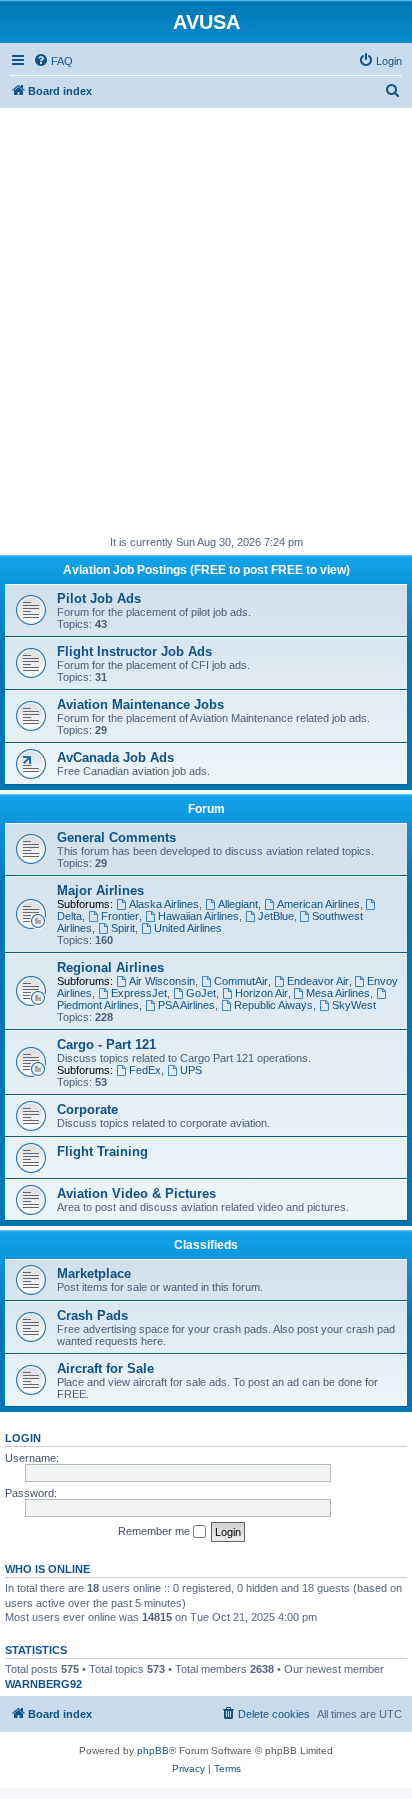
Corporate (87, 1109)
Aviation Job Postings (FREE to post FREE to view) (206, 570)
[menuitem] (53, 61)
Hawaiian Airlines (198, 916)
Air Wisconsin (162, 981)
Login (23, 1438)
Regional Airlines (110, 967)
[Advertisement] (206, 314)
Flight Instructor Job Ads (134, 651)
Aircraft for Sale (105, 1368)
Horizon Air (261, 993)
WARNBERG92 (43, 1684)
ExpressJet (139, 993)
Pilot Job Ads (99, 598)
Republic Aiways (273, 1005)
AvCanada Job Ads (115, 757)
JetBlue (276, 916)
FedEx (145, 1070)
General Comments (116, 837)
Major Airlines (100, 890)
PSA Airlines (186, 1005)
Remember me (155, 1531)
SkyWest (354, 1005)
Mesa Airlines (338, 993)
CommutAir (241, 981)
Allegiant (238, 904)
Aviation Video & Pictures (136, 1193)
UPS (191, 1070)
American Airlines (318, 904)
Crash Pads (92, 1315)
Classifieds (206, 1245)
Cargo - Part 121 (106, 1044)
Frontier (120, 916)
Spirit (123, 928)
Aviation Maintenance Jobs (140, 704)
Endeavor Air (318, 981)
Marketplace (94, 1273)
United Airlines (188, 928)
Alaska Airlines (164, 904)
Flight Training (102, 1151)
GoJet (201, 993)
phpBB (153, 1750)
